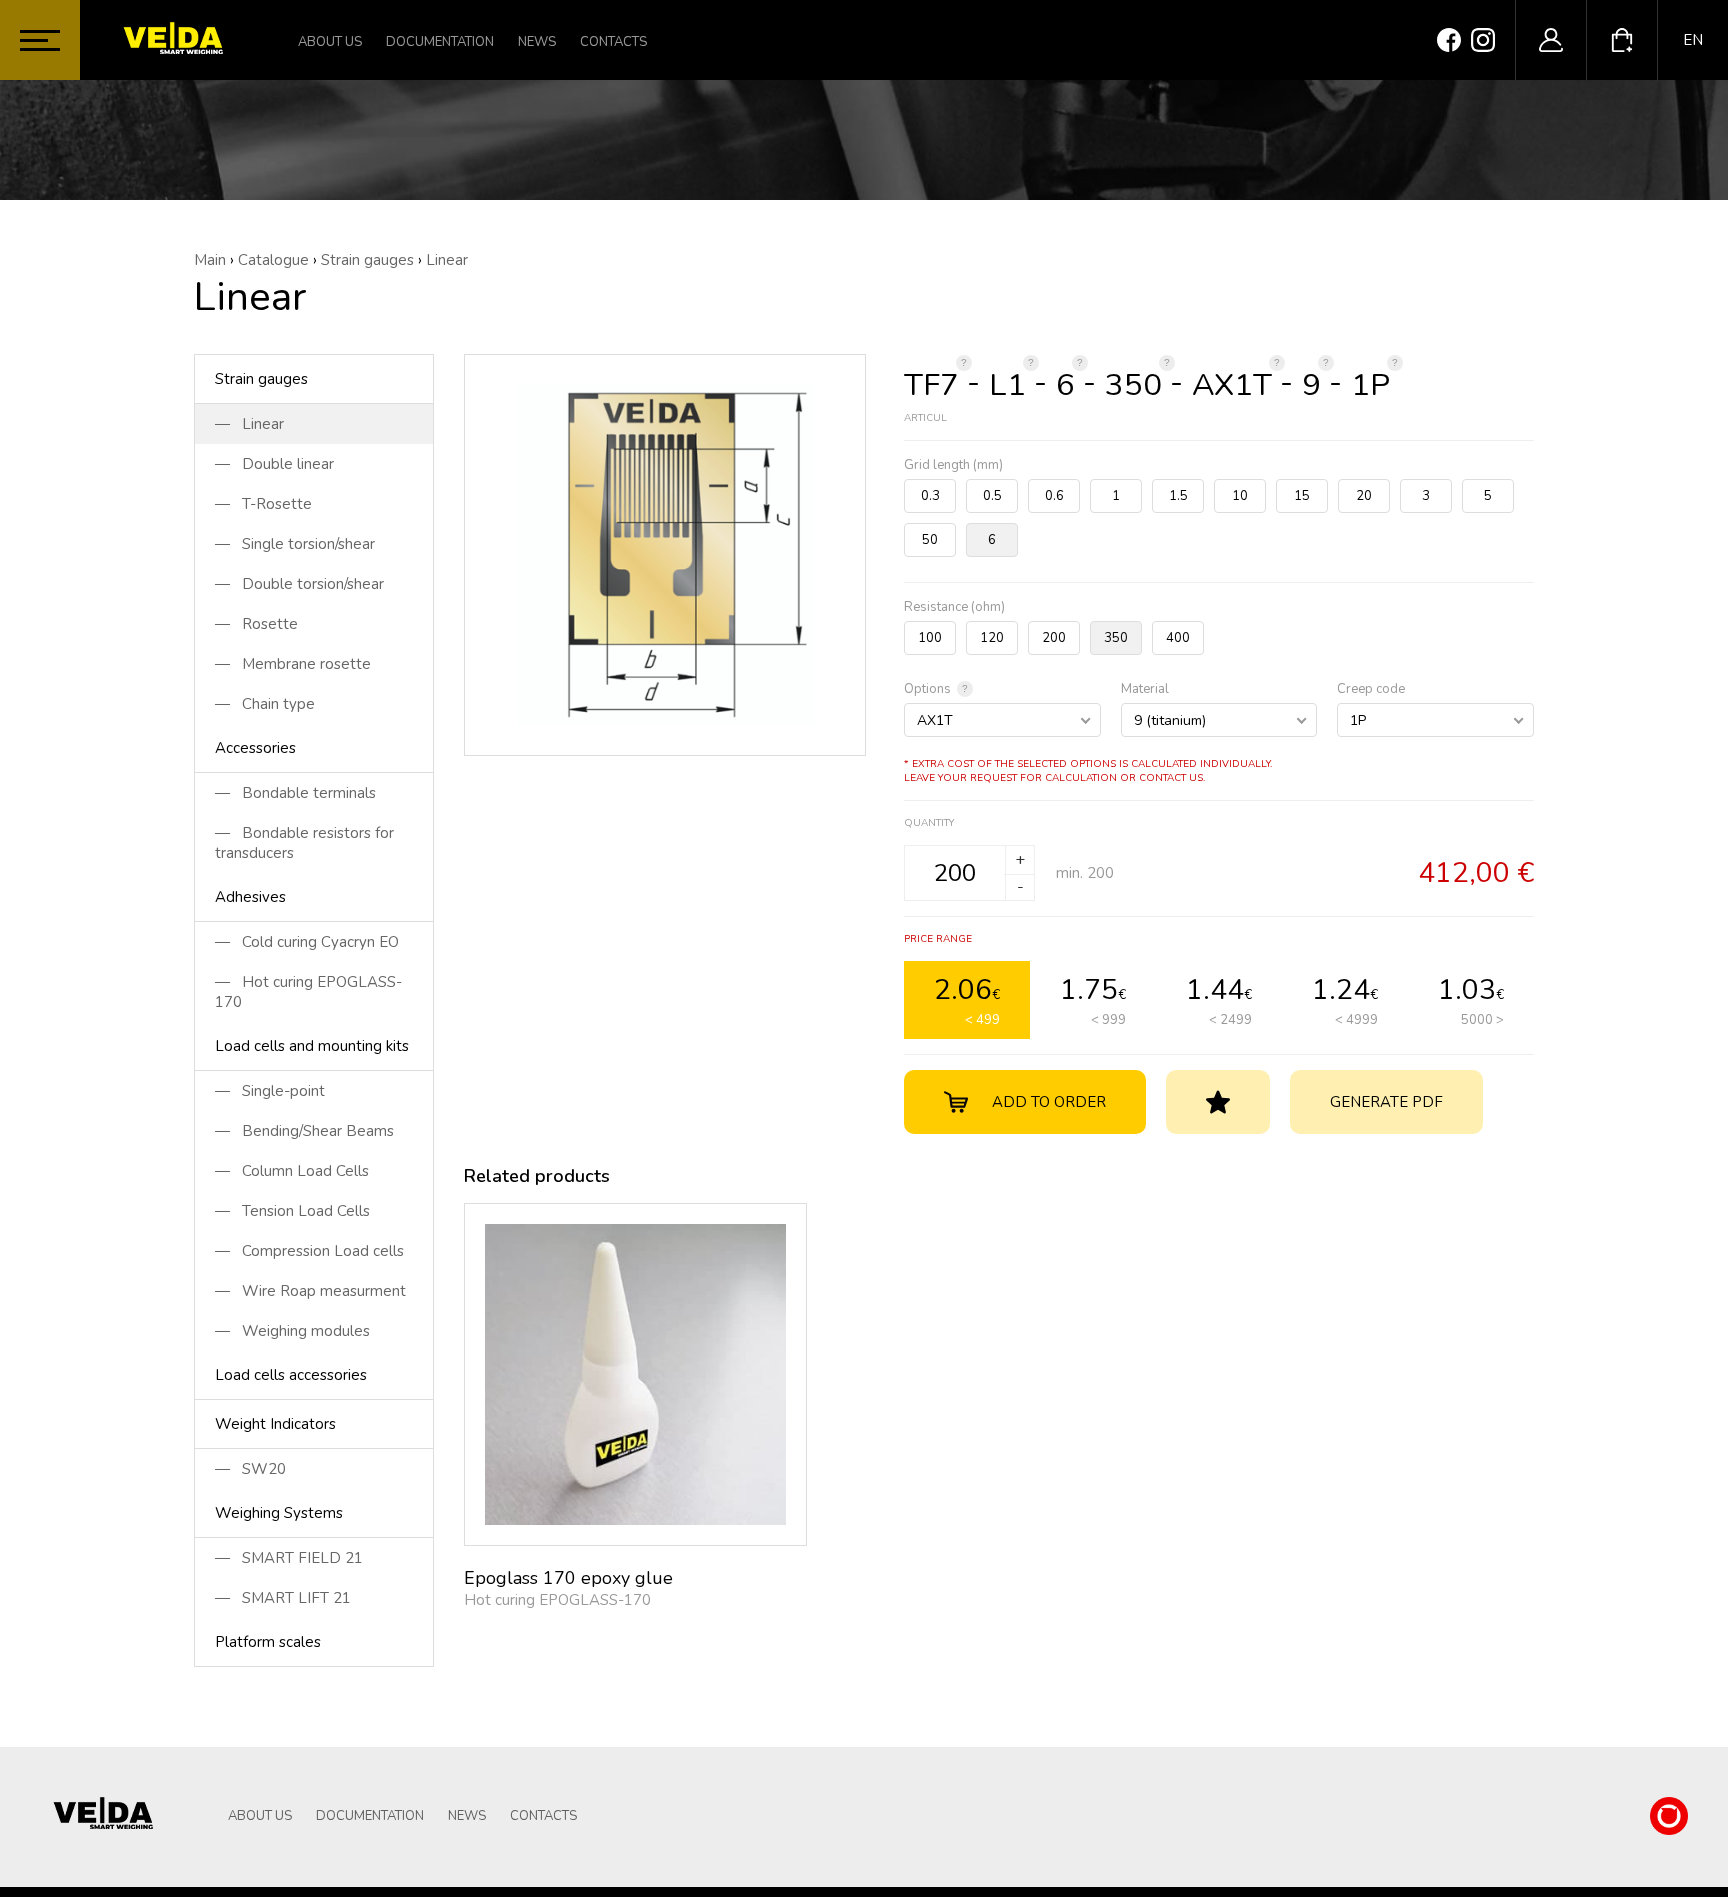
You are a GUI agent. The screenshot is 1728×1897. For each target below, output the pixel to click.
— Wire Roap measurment (310, 1291)
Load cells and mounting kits (312, 1046)
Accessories (255, 748)
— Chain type (265, 704)
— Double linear (274, 464)
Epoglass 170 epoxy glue (568, 1578)
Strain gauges (261, 379)
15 (1302, 496)
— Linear (249, 424)
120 (992, 638)
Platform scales (268, 1642)
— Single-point (270, 1091)
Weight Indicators (275, 1424)
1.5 (1178, 496)
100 (930, 638)
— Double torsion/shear (299, 584)
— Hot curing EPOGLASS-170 (308, 992)
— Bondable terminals (295, 793)
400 (1178, 638)
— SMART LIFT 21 (283, 1598)
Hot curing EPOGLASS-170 (557, 1600)
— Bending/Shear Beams (304, 1131)
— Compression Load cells (309, 1251)
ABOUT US (330, 42)
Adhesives (250, 897)
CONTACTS (613, 42)
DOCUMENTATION (440, 42)
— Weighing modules (292, 1331)
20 (1364, 496)
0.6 (1054, 496)
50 (930, 540)
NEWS (537, 42)
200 (1054, 638)
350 (1116, 638)
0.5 (992, 496)
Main (210, 260)
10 (1240, 496)
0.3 (930, 496)
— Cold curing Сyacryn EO (307, 942)
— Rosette (256, 624)
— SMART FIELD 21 (289, 1558)
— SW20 (250, 1469)
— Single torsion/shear (295, 544)
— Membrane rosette (293, 664)
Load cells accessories (291, 1375)
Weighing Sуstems (279, 1513)
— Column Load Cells (292, 1171)
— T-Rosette (263, 504)
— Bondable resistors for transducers (304, 843)
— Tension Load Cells (292, 1211)
